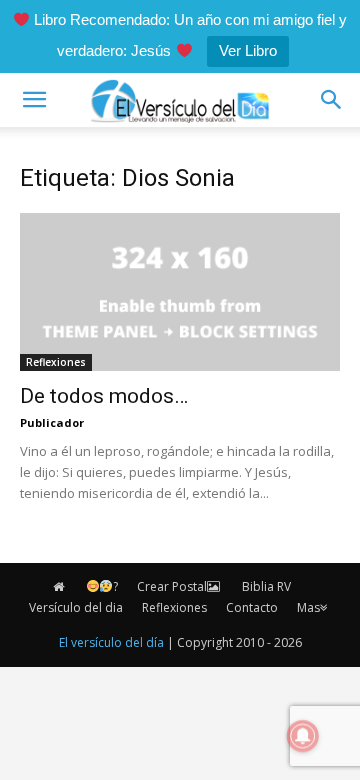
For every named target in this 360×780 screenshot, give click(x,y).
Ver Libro (248, 50)
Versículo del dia (76, 607)
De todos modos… (104, 396)
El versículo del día (111, 642)
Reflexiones (56, 362)
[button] (34, 100)
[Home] (60, 587)
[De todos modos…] (180, 292)
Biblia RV (266, 586)
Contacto (252, 607)
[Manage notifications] (303, 736)
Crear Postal (172, 586)
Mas (308, 607)
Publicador (52, 422)
